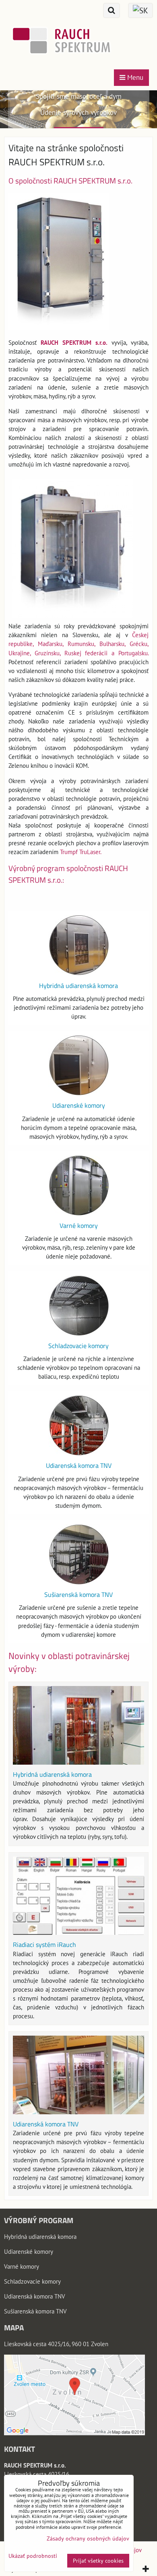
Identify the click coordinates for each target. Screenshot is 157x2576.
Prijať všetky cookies (98, 2561)
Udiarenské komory (79, 1105)
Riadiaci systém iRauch (44, 1945)
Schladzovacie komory (78, 1346)
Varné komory (79, 1225)
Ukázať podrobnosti (33, 2556)
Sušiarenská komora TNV (78, 1594)
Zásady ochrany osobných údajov (88, 2538)
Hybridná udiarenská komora (78, 986)
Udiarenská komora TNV (79, 1465)
